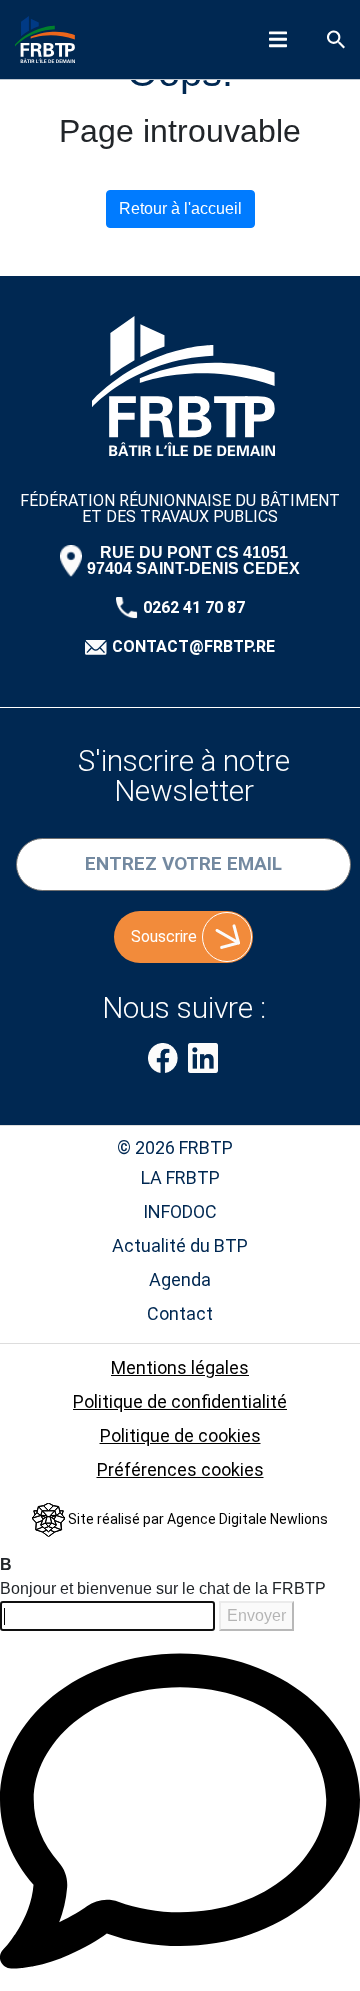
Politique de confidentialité (180, 1401)
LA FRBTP (180, 1177)
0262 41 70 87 (194, 608)
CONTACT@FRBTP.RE (193, 647)
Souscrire (164, 936)
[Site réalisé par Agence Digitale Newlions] (50, 1519)
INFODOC (180, 1211)
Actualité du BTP (180, 1245)
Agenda (180, 1279)
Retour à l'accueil (180, 208)
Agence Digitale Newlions (247, 1519)
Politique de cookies (180, 1435)
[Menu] (278, 39)
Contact (180, 1313)
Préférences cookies (180, 1469)
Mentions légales (180, 1367)
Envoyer (256, 1615)
